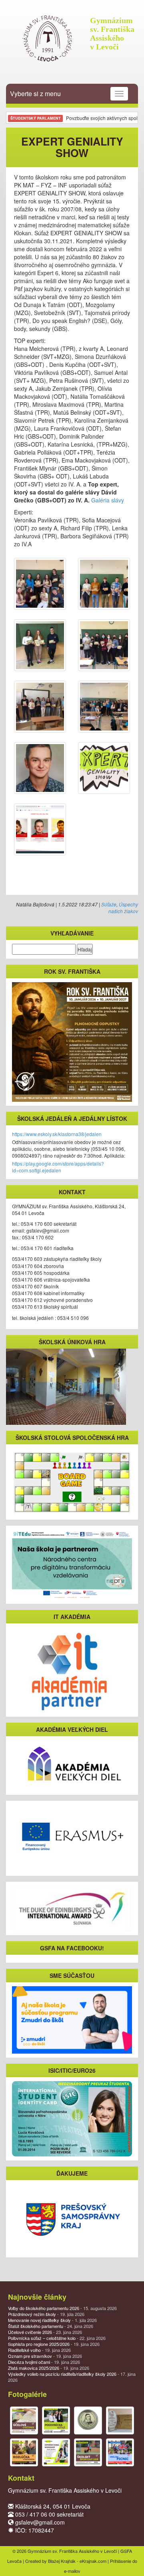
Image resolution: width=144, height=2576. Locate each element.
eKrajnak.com (93, 2561)
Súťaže (109, 904)
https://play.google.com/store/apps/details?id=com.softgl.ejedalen (58, 1167)
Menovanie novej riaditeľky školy (52, 2320)
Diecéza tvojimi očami (44, 2362)
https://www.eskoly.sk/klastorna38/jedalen (57, 1134)
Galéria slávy (108, 500)
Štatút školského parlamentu (51, 2326)
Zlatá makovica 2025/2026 (49, 2368)
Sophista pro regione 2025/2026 (54, 2344)
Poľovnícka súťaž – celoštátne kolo (57, 2338)
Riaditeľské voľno (39, 2350)
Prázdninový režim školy (46, 2314)
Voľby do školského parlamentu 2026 (62, 2308)
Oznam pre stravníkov (45, 2356)
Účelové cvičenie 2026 (45, 2332)
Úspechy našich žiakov (123, 908)
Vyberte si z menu (35, 94)
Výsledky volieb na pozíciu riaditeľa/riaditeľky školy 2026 (72, 2377)
